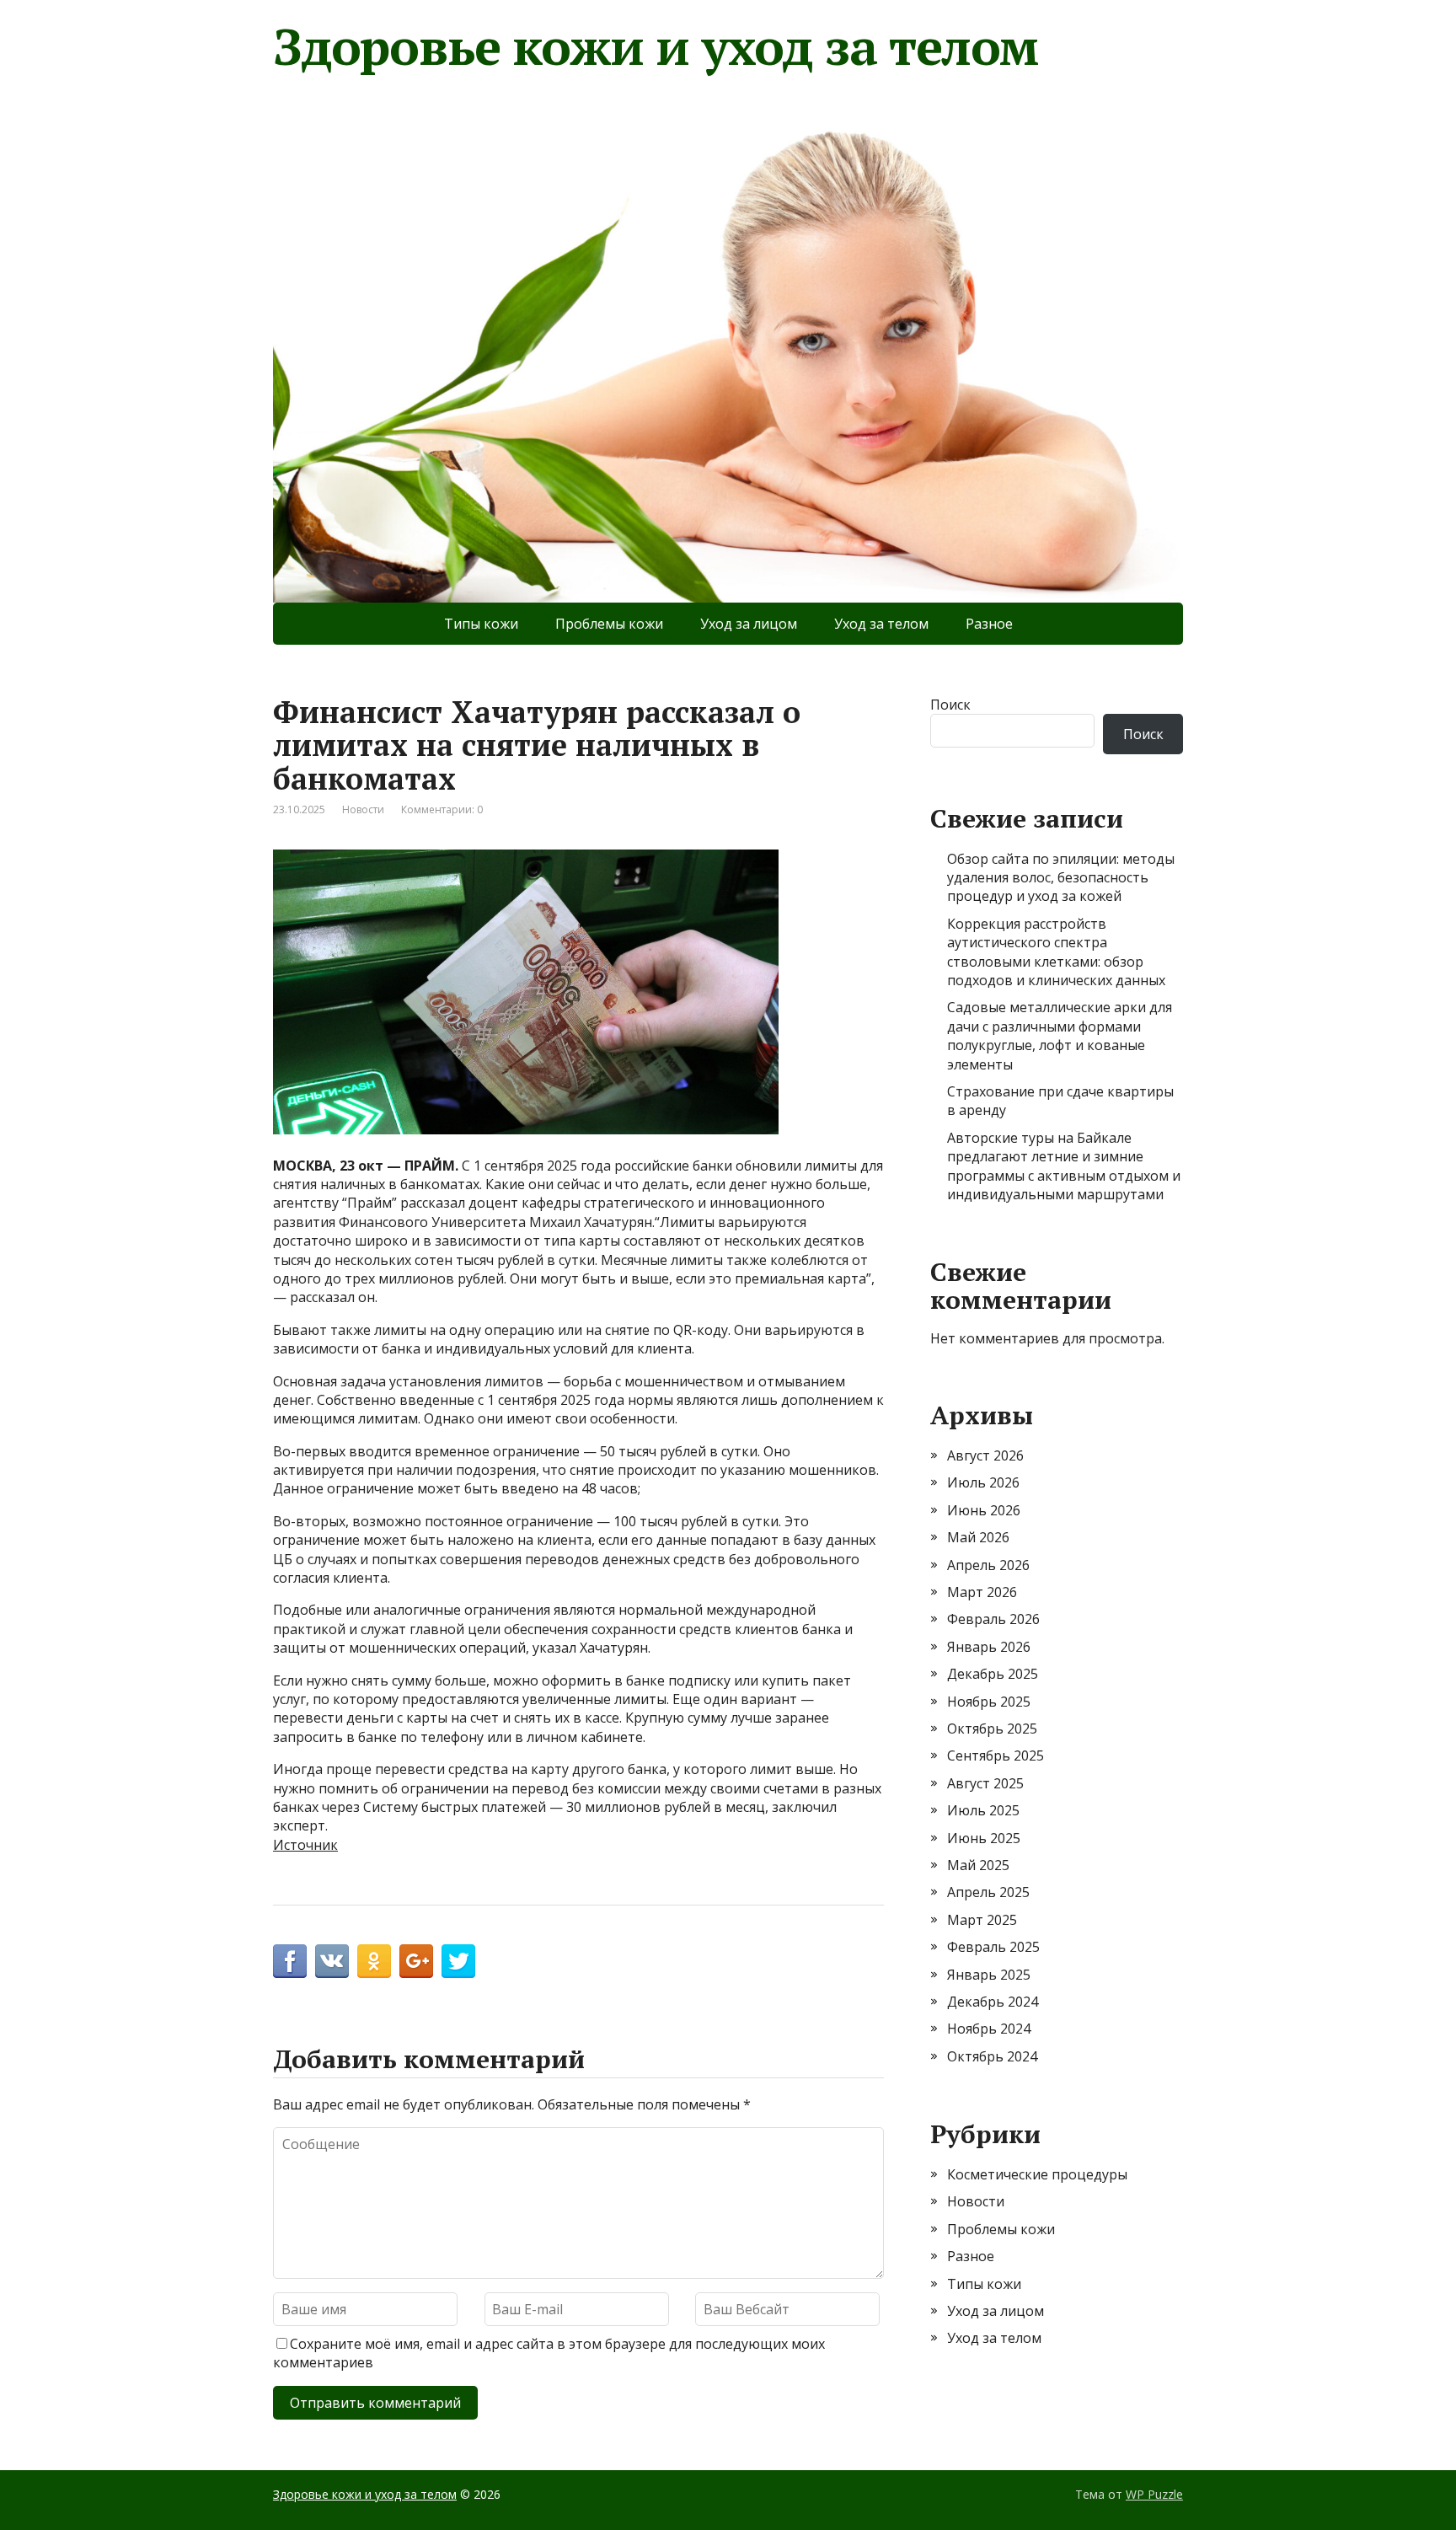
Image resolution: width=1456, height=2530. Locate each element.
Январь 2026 (989, 1647)
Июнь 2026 (984, 1510)
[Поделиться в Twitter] (458, 1961)
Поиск (950, 705)
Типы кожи (481, 624)
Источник (305, 1845)
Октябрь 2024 (992, 2056)
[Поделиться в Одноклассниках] (374, 1961)
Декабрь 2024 (993, 2002)
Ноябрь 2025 (989, 1702)
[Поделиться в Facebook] (290, 1961)
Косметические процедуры (1037, 2174)
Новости (363, 809)
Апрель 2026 (988, 1565)
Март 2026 (982, 1592)
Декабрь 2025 (993, 1674)
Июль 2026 (983, 1482)
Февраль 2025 (993, 1947)
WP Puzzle (1154, 2494)
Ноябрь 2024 (989, 2029)
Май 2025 (978, 1865)
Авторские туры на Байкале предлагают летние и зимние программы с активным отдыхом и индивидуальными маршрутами (1064, 1166)
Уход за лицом (749, 624)
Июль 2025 (983, 1810)
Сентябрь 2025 (996, 1755)
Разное (989, 624)
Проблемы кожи (609, 624)
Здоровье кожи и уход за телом (656, 46)
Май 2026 (978, 1537)
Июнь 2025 (984, 1838)
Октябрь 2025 (992, 1729)
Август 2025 (985, 1783)
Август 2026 (985, 1455)
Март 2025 (982, 1920)
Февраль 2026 (993, 1619)
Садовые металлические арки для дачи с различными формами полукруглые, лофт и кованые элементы (1060, 1035)
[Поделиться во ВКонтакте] (332, 1961)
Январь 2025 (989, 1975)
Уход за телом (881, 624)
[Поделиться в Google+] (416, 1961)
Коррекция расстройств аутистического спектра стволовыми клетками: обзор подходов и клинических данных (1056, 952)
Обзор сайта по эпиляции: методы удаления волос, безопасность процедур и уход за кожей (1061, 878)
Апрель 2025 (988, 1892)
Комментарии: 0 (442, 809)
